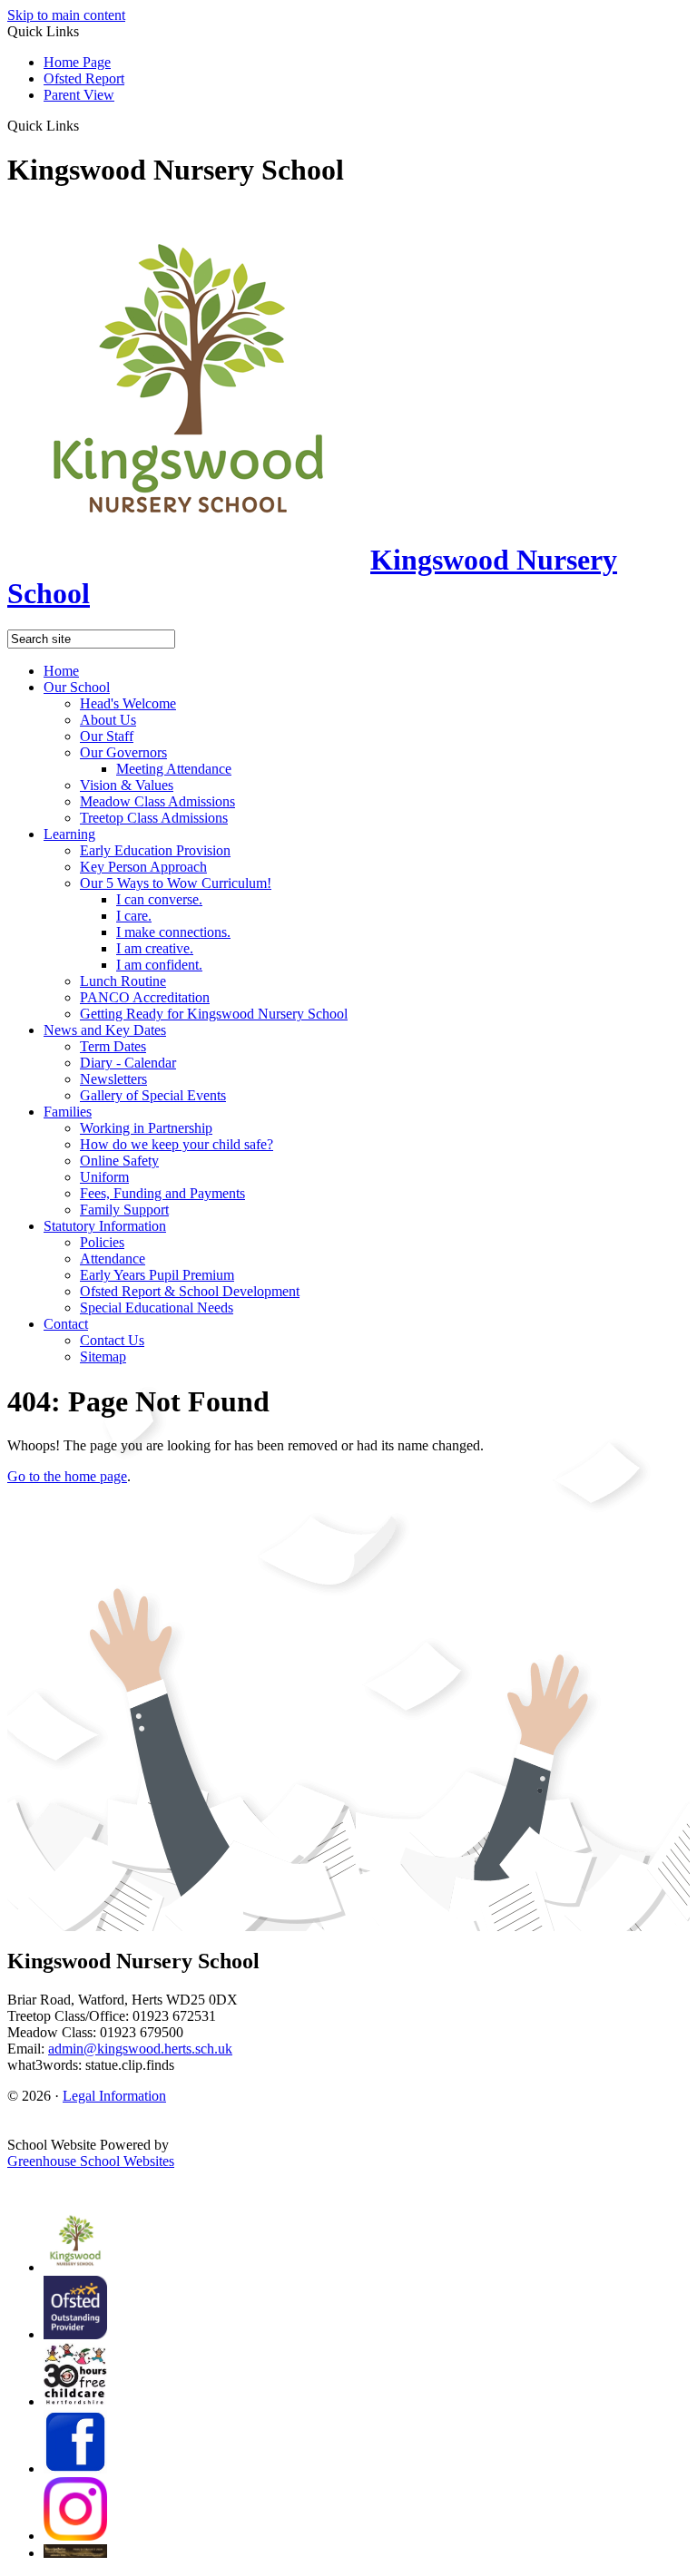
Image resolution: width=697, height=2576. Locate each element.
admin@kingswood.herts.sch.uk (140, 2049)
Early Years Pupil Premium (157, 1275)
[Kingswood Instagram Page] (75, 2536)
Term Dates (113, 1046)
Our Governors (123, 752)
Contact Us (112, 1340)
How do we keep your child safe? (177, 1144)
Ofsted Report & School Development (190, 1291)
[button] (86, 125)
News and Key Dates (105, 1030)
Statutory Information (105, 1226)
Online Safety (119, 1161)
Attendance (113, 1259)
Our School (77, 687)
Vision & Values (127, 785)
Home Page (77, 62)
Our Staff (107, 736)
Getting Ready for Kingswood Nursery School (214, 1014)
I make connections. (173, 932)
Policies (102, 1242)
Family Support (124, 1210)
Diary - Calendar (128, 1063)
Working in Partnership (146, 1128)
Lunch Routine (123, 981)
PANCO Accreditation (145, 997)
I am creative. (155, 948)
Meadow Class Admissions (157, 801)
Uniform (104, 1177)
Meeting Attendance (174, 769)
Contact (66, 1324)
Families (68, 1112)
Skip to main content (66, 15)
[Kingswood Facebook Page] (75, 2469)
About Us (108, 720)
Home (61, 671)
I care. (134, 916)
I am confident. (159, 965)
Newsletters (113, 1079)
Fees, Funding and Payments (162, 1193)
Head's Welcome (128, 703)
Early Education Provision (155, 850)
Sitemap (103, 1356)
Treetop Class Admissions (154, 818)
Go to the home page (67, 1476)
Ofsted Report (84, 78)
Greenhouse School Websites (91, 2161)
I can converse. (159, 899)
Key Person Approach (143, 867)
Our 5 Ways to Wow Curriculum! (176, 883)
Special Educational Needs (157, 1308)
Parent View (79, 95)
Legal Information (114, 2096)
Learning (69, 834)
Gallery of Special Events (153, 1095)
